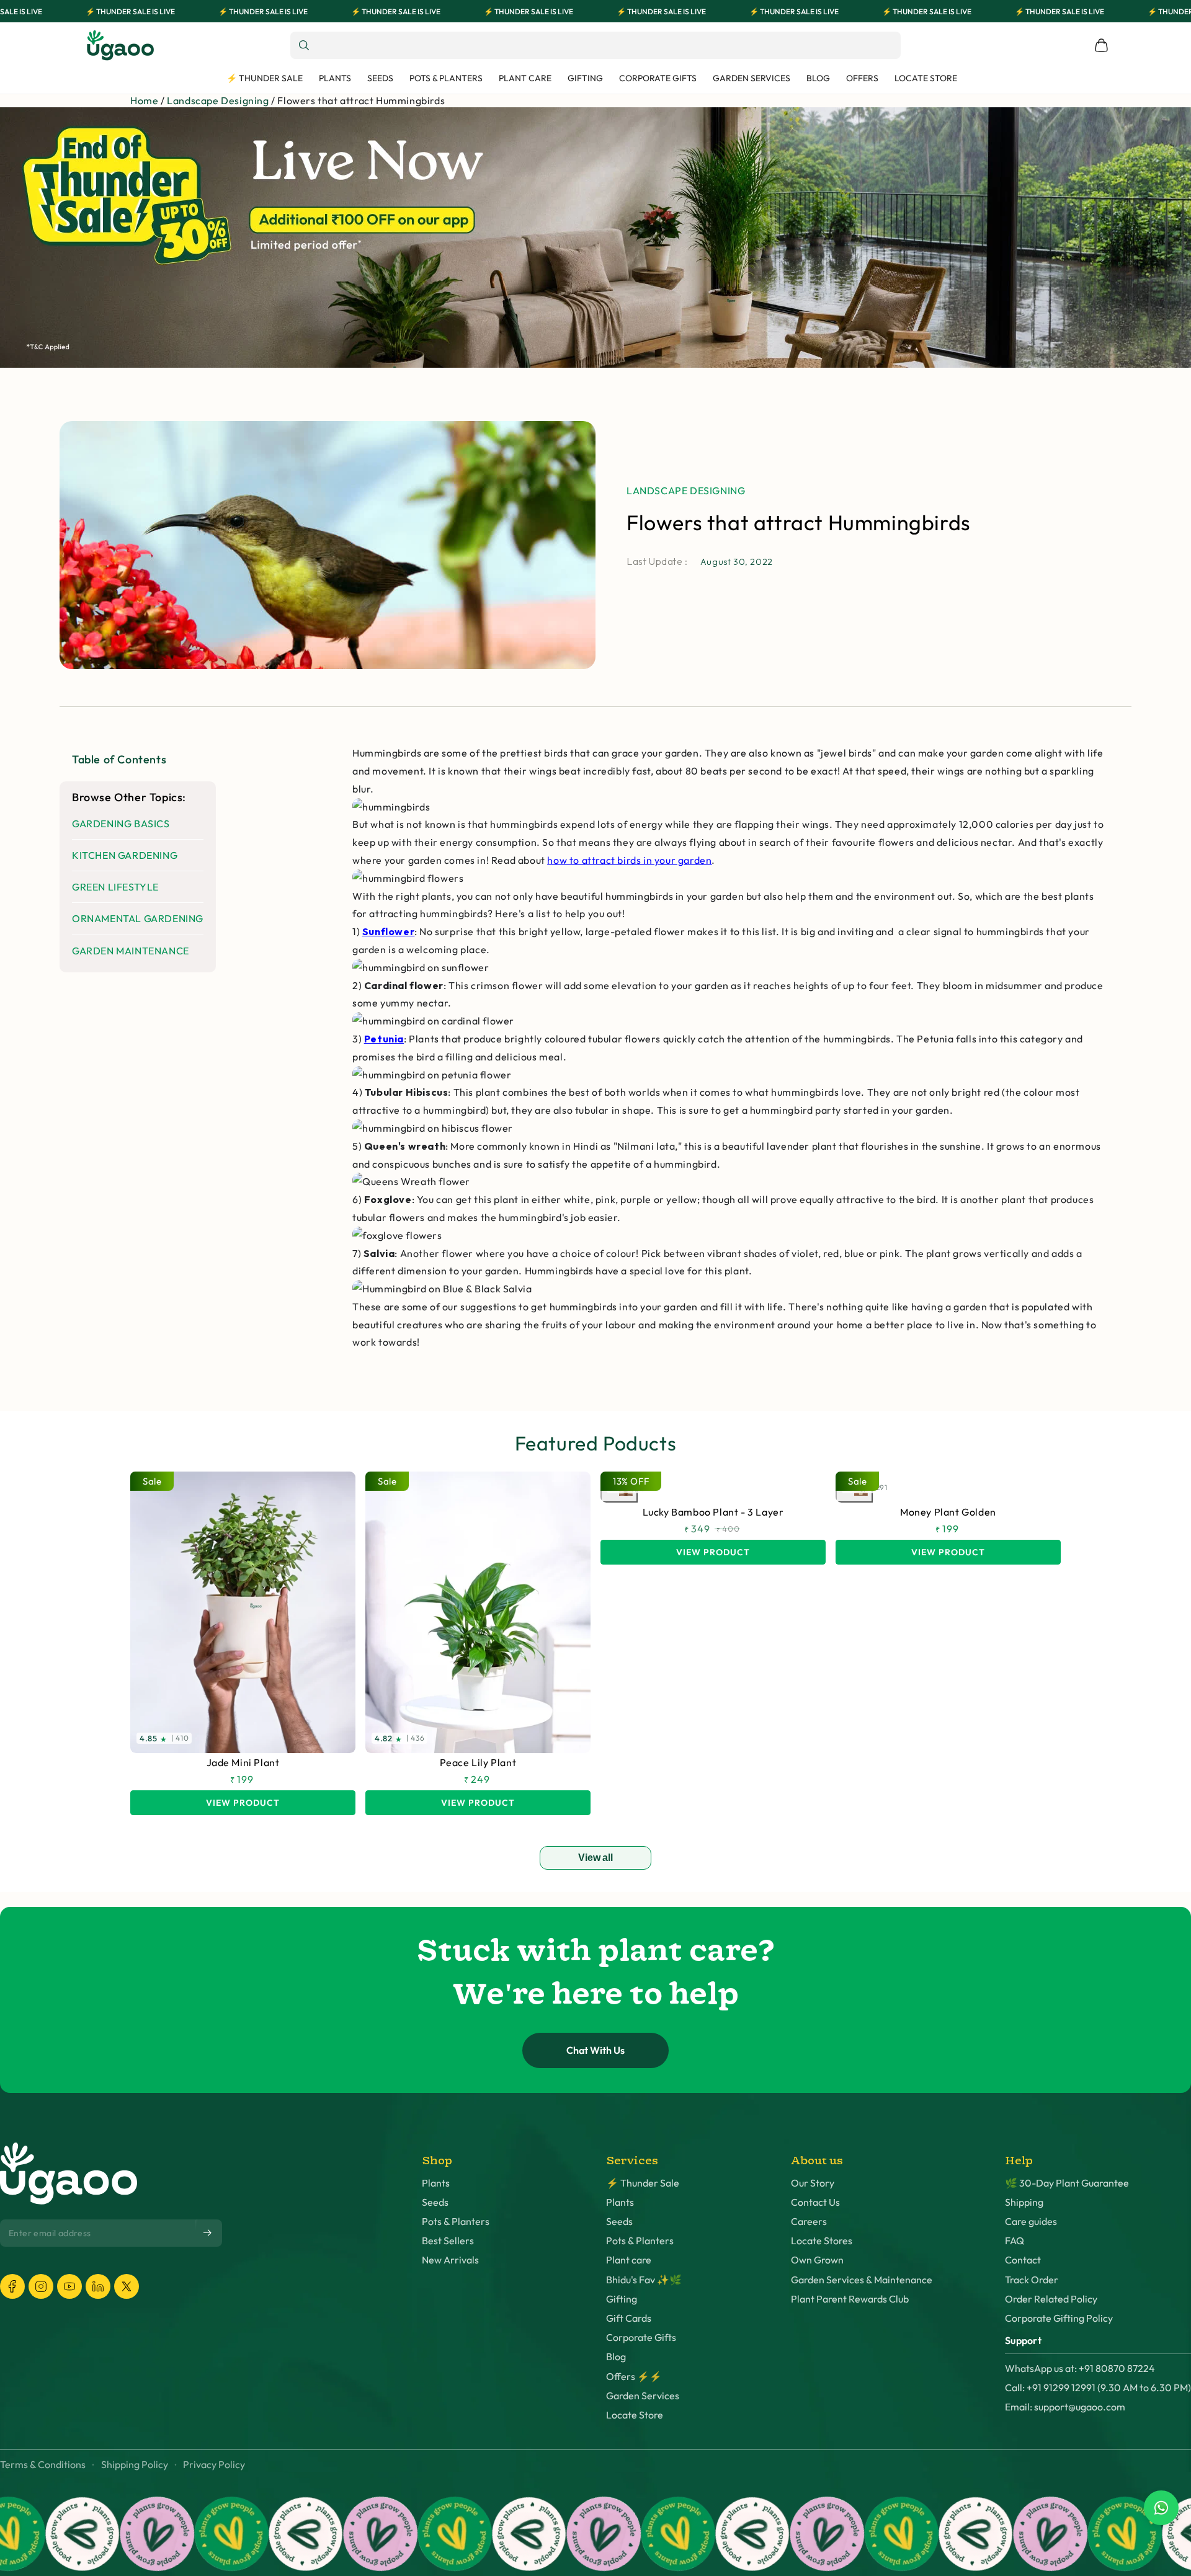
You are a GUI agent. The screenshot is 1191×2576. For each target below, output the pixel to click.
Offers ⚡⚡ (634, 2377)
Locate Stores (822, 2241)
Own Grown (817, 2260)
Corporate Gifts (641, 2338)
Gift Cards (629, 2318)
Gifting (622, 2299)
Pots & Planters (456, 2222)
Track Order (1032, 2280)
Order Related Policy (1051, 2299)
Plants (436, 2183)
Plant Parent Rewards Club (850, 2299)
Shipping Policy (135, 2465)
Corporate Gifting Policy (1059, 2318)
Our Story (813, 2183)
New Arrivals (450, 2260)
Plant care (629, 2260)
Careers (809, 2222)
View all (595, 1858)
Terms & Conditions (43, 2465)
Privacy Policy (214, 2465)
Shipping (1024, 2202)
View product (243, 1803)
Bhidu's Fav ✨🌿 (644, 2280)
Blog (616, 2357)
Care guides (1031, 2222)
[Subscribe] (208, 2233)
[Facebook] (12, 2286)
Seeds (435, 2202)
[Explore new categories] (595, 238)
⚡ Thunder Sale (643, 2183)
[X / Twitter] (127, 2286)
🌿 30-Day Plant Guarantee (1067, 2183)
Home (144, 100)
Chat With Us (595, 2050)
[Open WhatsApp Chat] (1161, 2508)
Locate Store (635, 2415)
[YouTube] (69, 2286)
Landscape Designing (218, 100)
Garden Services (643, 2396)
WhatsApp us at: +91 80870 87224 (1080, 2369)
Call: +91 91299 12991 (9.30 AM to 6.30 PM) (1098, 2388)
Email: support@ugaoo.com (1065, 2407)
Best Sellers (448, 2241)
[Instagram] (41, 2286)
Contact (1023, 2260)
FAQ (1015, 2241)
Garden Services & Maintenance (862, 2280)
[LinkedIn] (98, 2286)
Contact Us (815, 2202)
